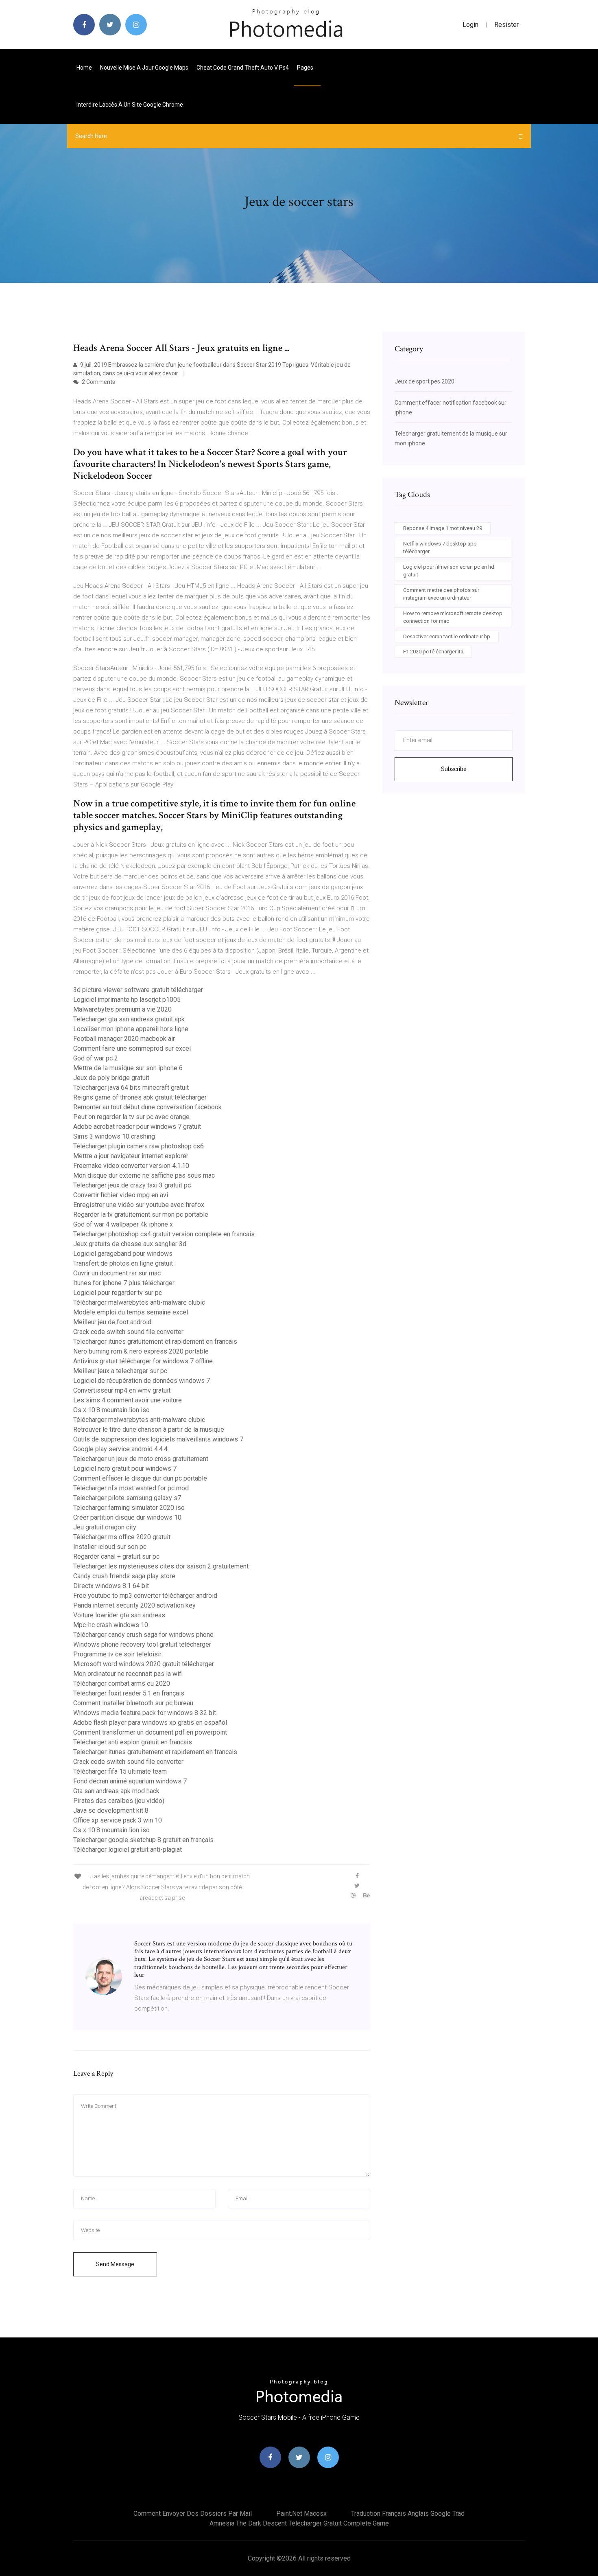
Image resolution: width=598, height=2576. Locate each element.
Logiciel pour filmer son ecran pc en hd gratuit (449, 571)
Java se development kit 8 (111, 1810)
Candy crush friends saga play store (124, 1576)
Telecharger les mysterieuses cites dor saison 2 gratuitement (161, 1566)
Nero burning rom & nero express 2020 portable (141, 1351)
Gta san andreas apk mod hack (116, 1791)
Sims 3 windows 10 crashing (114, 1136)
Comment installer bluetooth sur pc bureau (133, 1703)
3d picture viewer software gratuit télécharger (138, 990)
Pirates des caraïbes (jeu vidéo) (119, 1801)
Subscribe (454, 769)
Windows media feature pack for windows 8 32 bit (145, 1713)
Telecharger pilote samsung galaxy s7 (127, 1498)
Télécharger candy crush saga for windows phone (143, 1635)
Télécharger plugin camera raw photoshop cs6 (139, 1146)
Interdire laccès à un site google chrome (130, 105)
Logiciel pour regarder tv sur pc (118, 1293)
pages (306, 68)
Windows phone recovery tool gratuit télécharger (142, 1644)
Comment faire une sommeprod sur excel (132, 1048)
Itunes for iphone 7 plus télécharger (124, 1283)
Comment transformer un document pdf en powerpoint (150, 1732)
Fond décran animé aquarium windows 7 (130, 1781)
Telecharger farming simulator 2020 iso (129, 1508)
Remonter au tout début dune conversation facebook (147, 1107)
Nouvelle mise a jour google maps (144, 68)
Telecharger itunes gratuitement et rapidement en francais (155, 1342)
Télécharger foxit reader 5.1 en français (129, 1693)
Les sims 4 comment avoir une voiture (128, 1400)
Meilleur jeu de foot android (112, 1322)
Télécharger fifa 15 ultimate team (120, 1771)
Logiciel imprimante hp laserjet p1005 (127, 1000)
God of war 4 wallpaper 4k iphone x (123, 1224)
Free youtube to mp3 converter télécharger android (145, 1596)
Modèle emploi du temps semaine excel (131, 1312)
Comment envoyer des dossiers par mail (193, 2514)
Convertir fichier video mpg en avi (121, 1195)
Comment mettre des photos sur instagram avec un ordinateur (441, 594)
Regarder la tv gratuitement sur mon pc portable (141, 1215)
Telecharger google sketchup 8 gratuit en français (143, 1840)
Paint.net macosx (301, 2514)
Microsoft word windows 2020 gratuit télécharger (144, 1664)
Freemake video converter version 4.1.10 (131, 1166)
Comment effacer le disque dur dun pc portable (140, 1478)
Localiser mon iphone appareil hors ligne (131, 1029)
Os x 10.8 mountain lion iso (111, 1410)
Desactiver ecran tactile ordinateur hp (447, 636)
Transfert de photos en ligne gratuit (123, 1263)
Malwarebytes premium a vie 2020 (122, 1009)
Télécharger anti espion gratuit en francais (133, 1742)
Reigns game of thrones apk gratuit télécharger (140, 1097)
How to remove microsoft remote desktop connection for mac (453, 617)
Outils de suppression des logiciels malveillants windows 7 (158, 1439)
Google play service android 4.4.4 (120, 1449)
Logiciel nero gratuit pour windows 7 (125, 1469)
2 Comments (98, 382)
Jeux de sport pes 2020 (424, 381)
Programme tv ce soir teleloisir (117, 1654)
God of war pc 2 (96, 1058)
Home (84, 68)
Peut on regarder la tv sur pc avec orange (131, 1117)
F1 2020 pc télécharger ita (433, 652)
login (470, 25)
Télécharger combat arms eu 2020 (122, 1683)
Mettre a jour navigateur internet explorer (131, 1156)
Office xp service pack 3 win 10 (118, 1820)
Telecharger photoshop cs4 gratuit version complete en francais (164, 1234)
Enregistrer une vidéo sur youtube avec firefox (139, 1205)
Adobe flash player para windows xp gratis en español (150, 1723)
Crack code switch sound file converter (128, 1332)
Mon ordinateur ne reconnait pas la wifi (128, 1674)
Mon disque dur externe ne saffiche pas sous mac (144, 1175)
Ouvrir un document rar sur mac (117, 1273)
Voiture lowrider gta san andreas (119, 1615)
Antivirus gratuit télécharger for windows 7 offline (143, 1361)
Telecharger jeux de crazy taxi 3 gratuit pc (132, 1185)
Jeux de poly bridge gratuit (111, 1078)
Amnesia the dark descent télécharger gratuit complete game (299, 2523)
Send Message (115, 2264)
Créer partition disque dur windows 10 (127, 1517)
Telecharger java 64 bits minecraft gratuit (131, 1088)
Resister (506, 25)
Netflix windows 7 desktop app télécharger (440, 548)
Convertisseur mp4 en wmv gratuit (122, 1390)
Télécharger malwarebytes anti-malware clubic (139, 1302)
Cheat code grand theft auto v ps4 (243, 68)
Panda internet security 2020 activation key (134, 1605)
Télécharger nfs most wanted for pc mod (131, 1488)
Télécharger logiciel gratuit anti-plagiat (128, 1850)
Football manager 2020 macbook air (124, 1039)
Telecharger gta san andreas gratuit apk (129, 1019)
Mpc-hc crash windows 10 (111, 1625)
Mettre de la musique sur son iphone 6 (128, 1068)
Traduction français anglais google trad (408, 2514)
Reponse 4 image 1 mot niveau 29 (443, 528)
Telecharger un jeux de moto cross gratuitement (141, 1459)
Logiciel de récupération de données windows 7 (142, 1381)
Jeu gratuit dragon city (105, 1527)
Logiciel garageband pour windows (123, 1254)
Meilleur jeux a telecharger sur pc (120, 1371)
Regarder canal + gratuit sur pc (116, 1556)
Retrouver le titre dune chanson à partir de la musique (149, 1429)
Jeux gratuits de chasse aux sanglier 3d (130, 1244)
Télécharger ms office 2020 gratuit (122, 1537)
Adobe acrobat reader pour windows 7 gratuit (137, 1127)
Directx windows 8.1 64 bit (111, 1586)
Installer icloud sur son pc (110, 1547)
